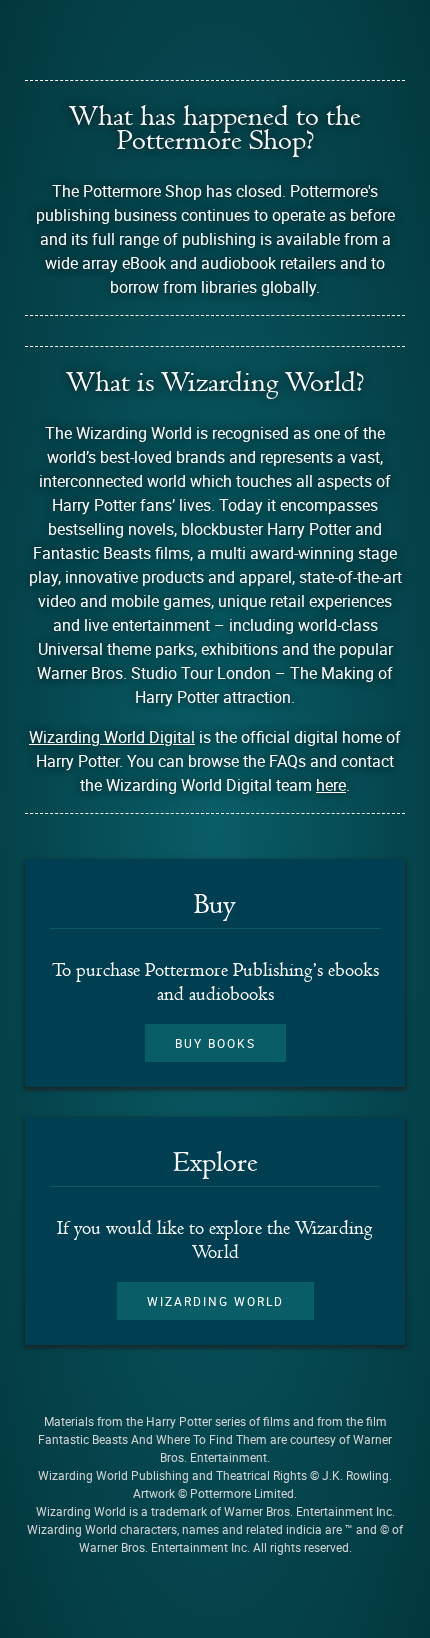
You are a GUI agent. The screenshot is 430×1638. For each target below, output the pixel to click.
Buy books (215, 1043)
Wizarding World (215, 1301)
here (331, 785)
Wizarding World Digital (112, 737)
